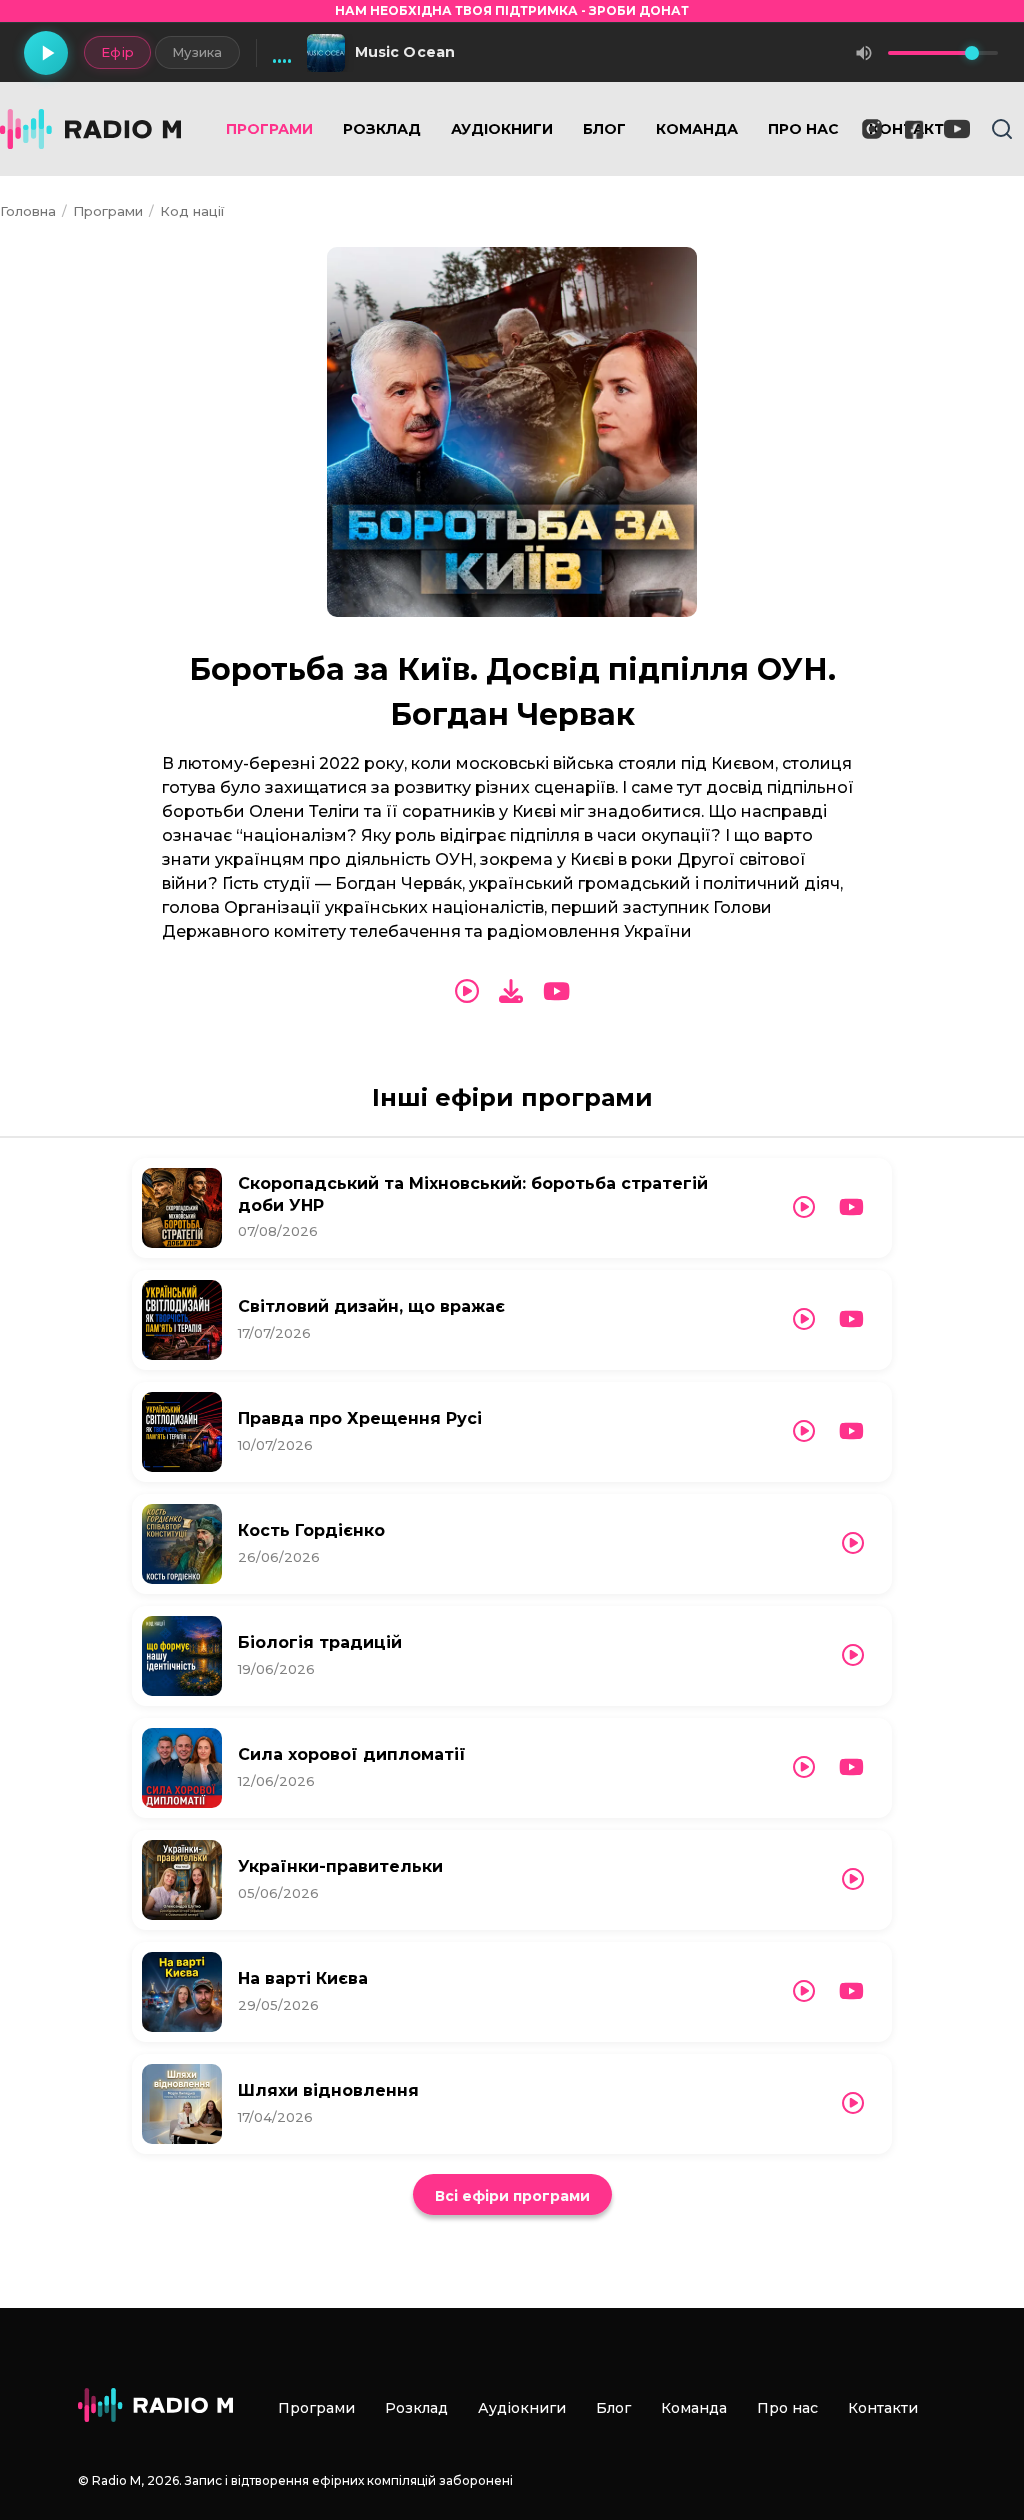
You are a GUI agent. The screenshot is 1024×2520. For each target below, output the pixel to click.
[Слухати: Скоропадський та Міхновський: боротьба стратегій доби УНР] (804, 1207)
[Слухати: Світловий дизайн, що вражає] (804, 1319)
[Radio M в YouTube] (957, 129)
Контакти (883, 2408)
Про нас (803, 129)
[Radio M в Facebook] (914, 129)
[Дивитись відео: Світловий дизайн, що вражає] (851, 1319)
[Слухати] (467, 992)
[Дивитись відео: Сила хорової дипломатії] (851, 1767)
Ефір (117, 52)
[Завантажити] (511, 991)
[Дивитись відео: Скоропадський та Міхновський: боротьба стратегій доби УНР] (851, 1207)
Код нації (192, 211)
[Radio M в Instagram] (872, 129)
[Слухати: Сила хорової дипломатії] (804, 1767)
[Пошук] (1002, 129)
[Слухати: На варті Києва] (804, 1991)
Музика (197, 52)
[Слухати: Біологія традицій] (853, 1655)
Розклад (382, 129)
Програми (269, 129)
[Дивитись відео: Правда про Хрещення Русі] (851, 1431)
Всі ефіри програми (512, 2196)
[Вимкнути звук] (864, 53)
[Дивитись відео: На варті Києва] (851, 1991)
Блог (604, 129)
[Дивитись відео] (556, 992)
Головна (28, 211)
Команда (697, 129)
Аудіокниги (502, 129)
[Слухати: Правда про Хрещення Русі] (804, 1431)
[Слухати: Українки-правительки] (853, 1879)
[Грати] (46, 53)
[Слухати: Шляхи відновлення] (853, 2103)
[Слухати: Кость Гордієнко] (853, 1543)
